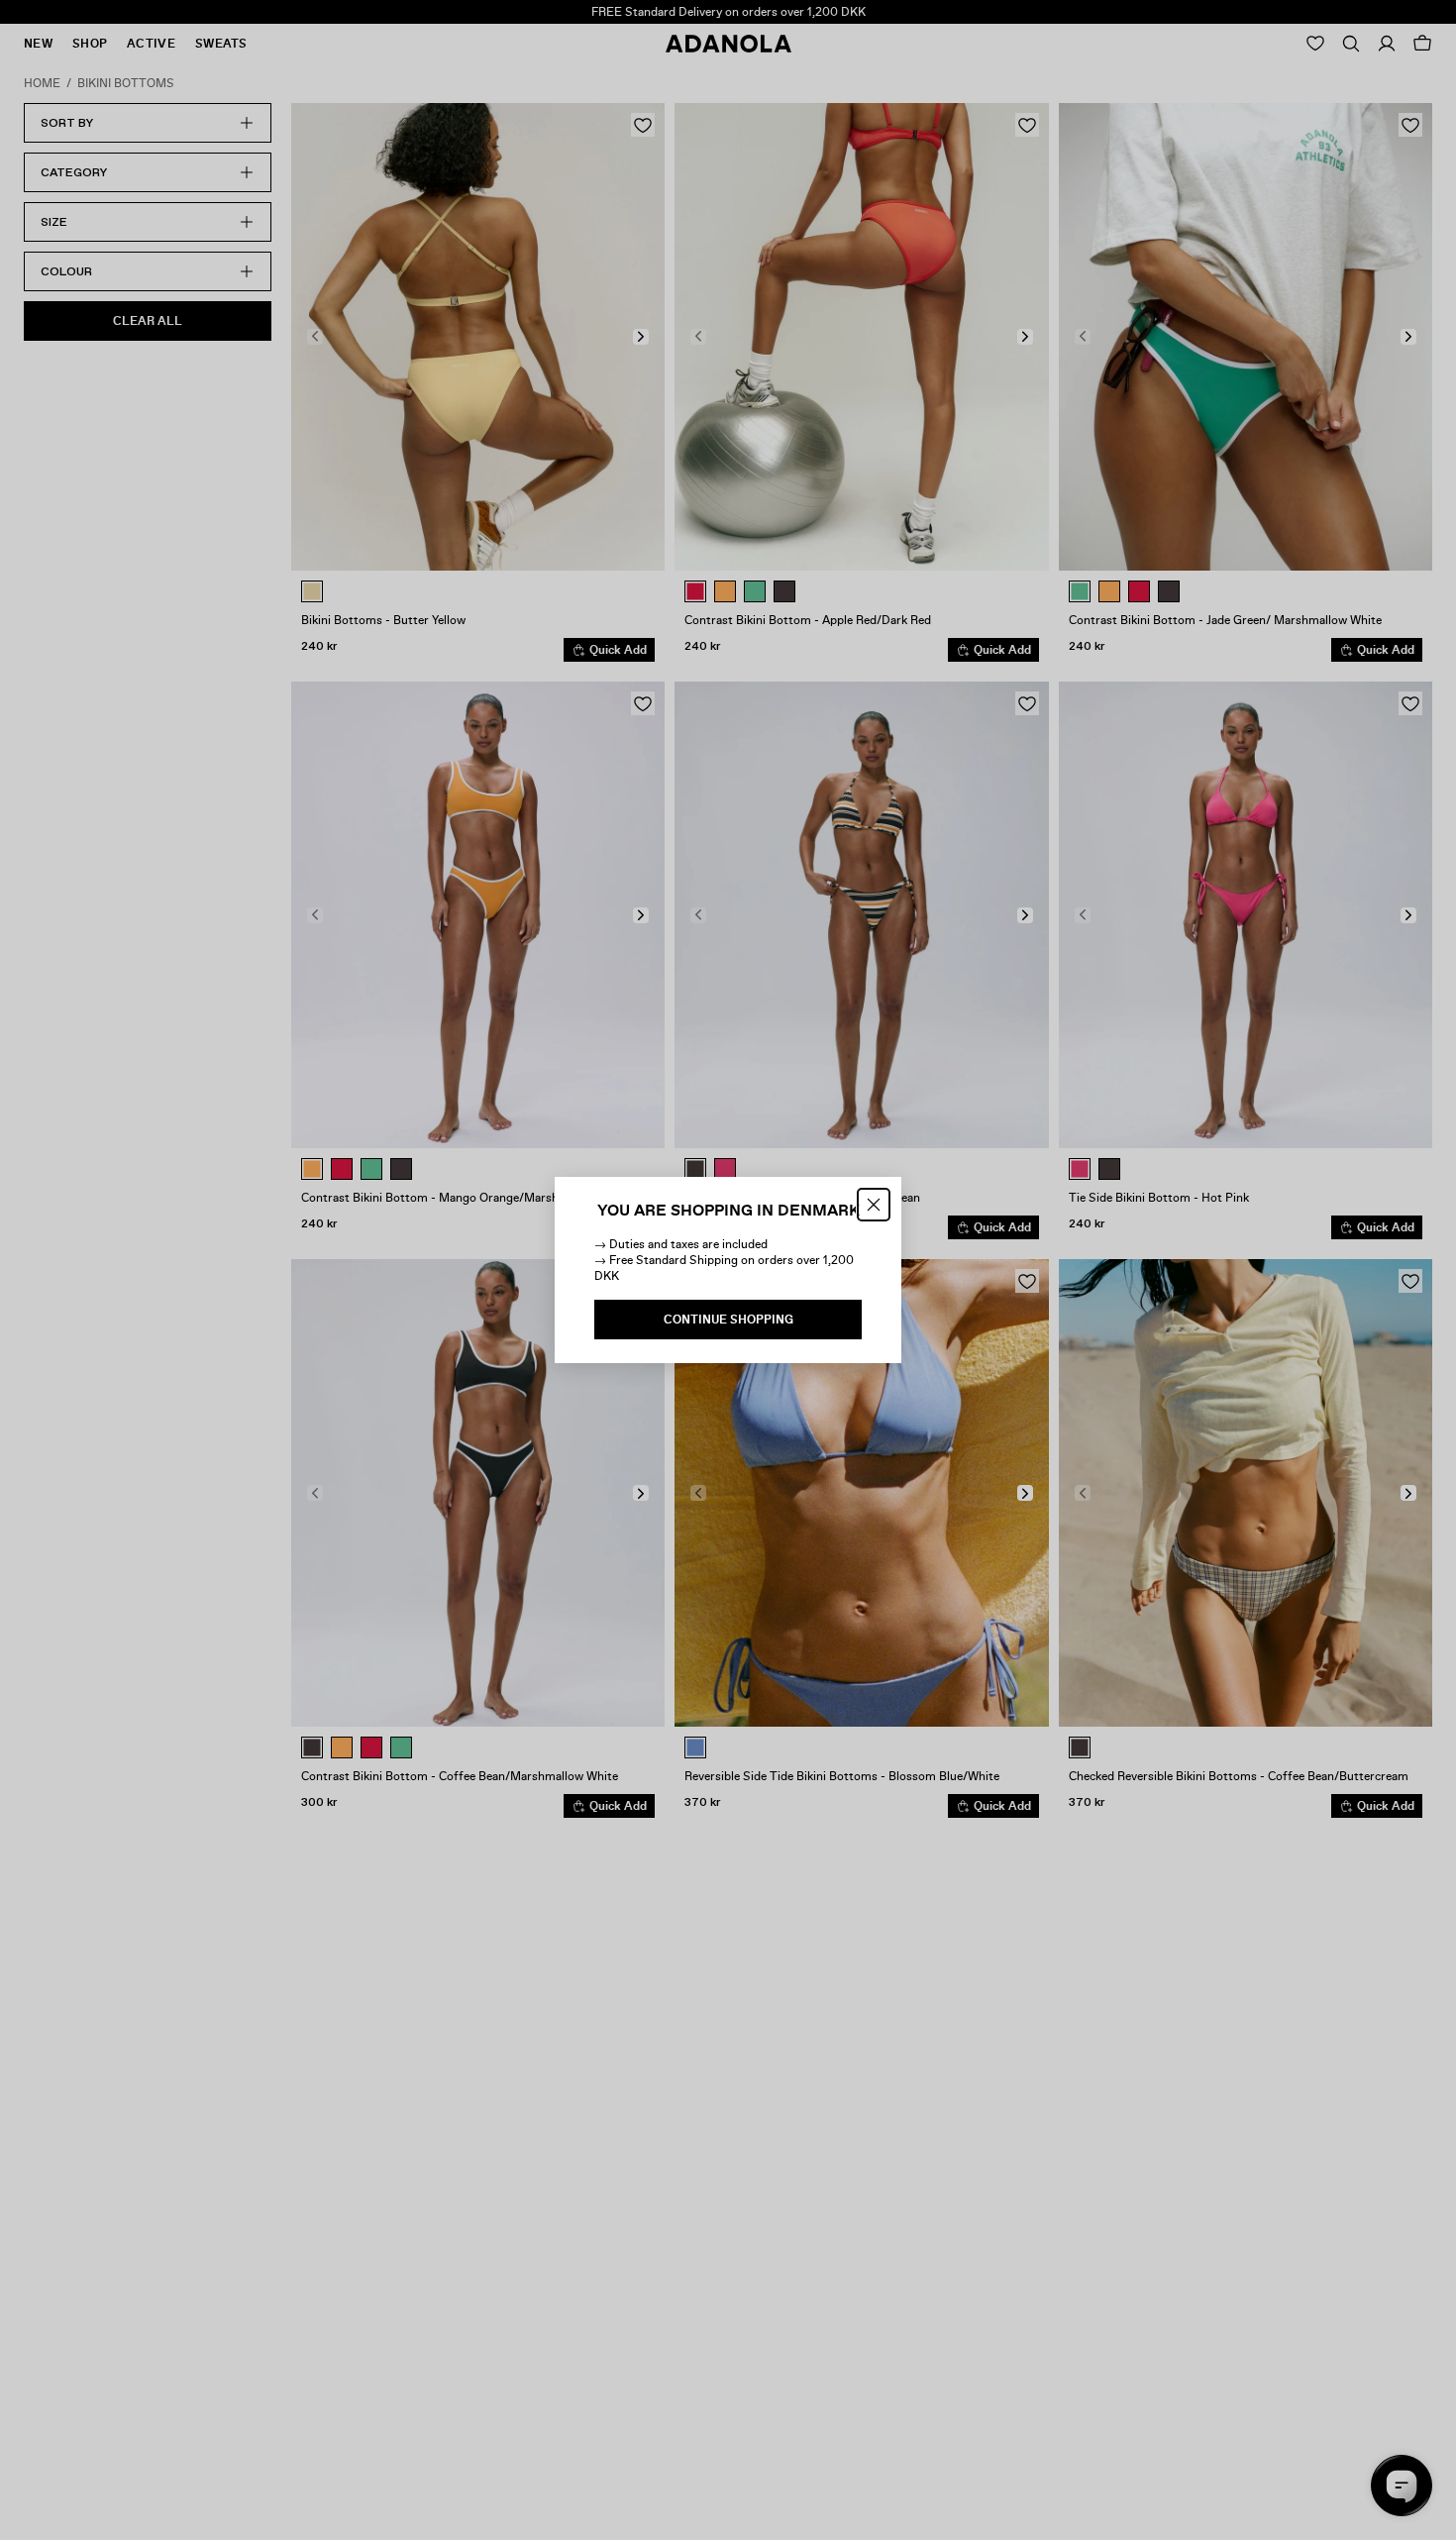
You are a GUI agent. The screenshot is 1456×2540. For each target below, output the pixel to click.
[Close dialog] (874, 1205)
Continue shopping (728, 1320)
